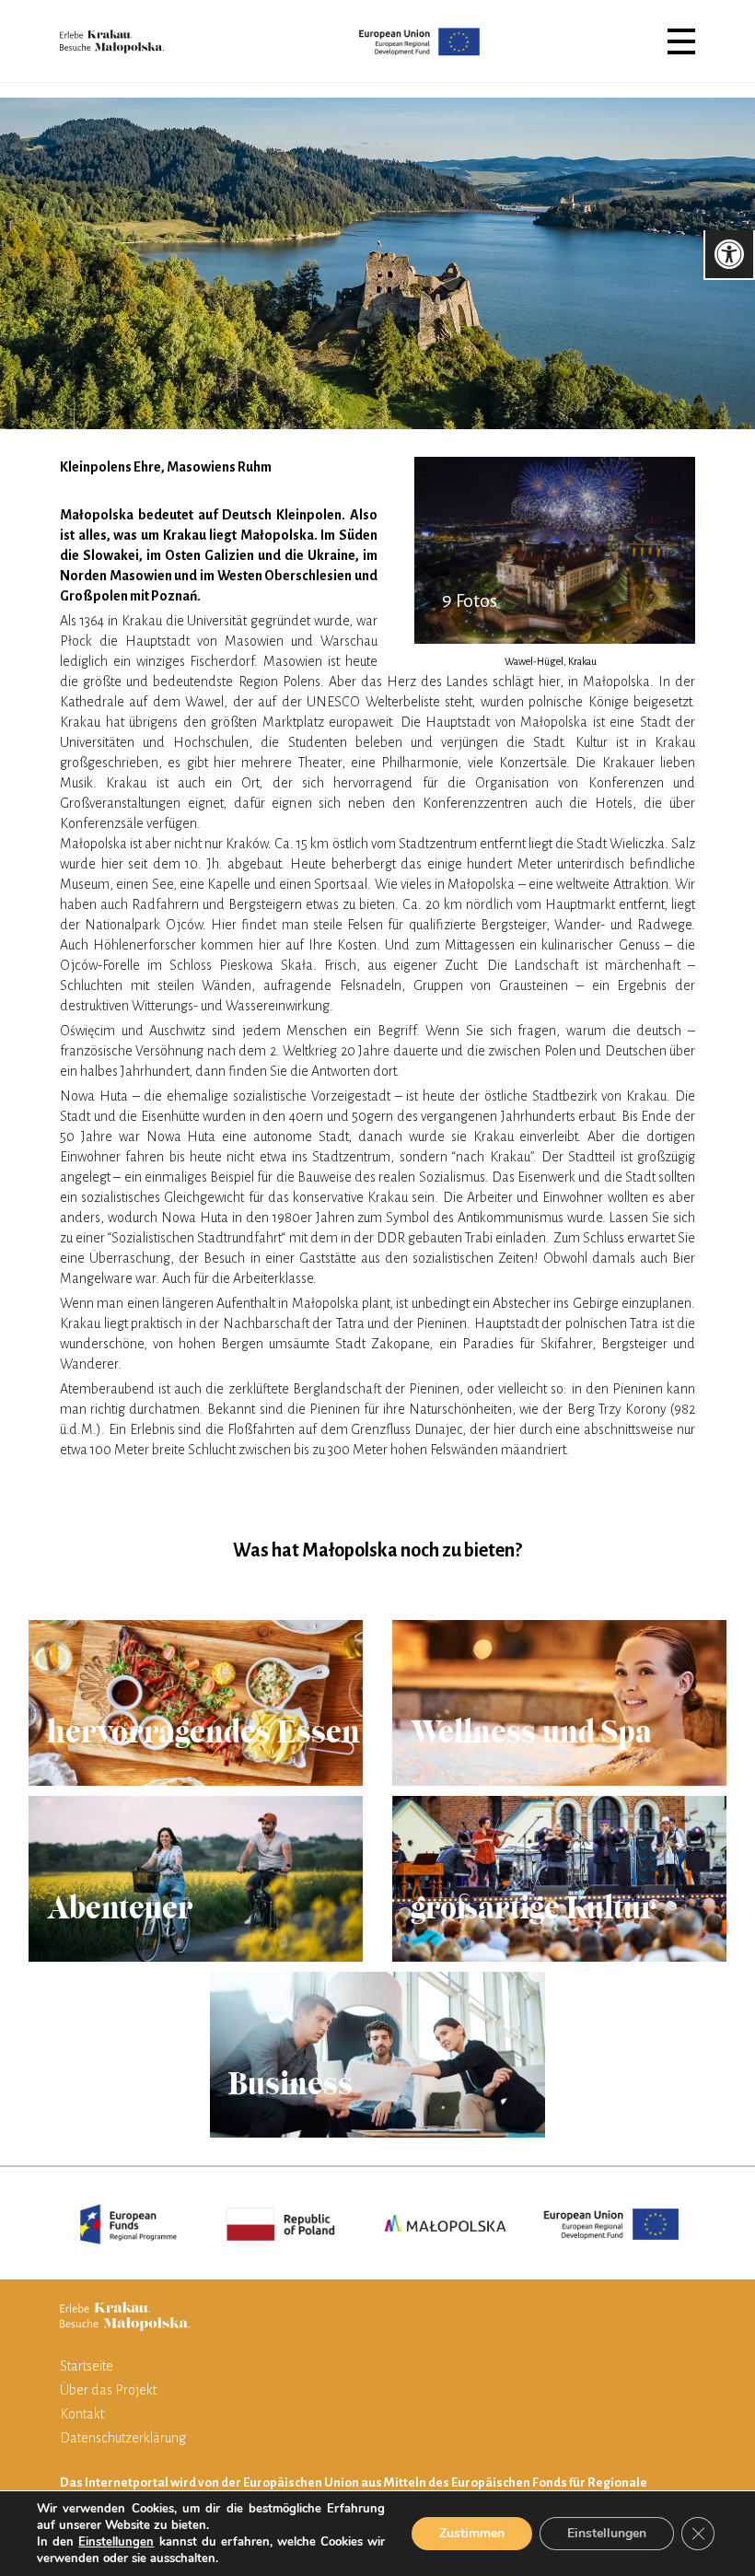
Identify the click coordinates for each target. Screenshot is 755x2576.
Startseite (87, 2366)
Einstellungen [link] (116, 2542)
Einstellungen (607, 2533)
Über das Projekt (108, 2390)
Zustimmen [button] (472, 2533)
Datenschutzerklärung (123, 2438)
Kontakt (82, 2414)
